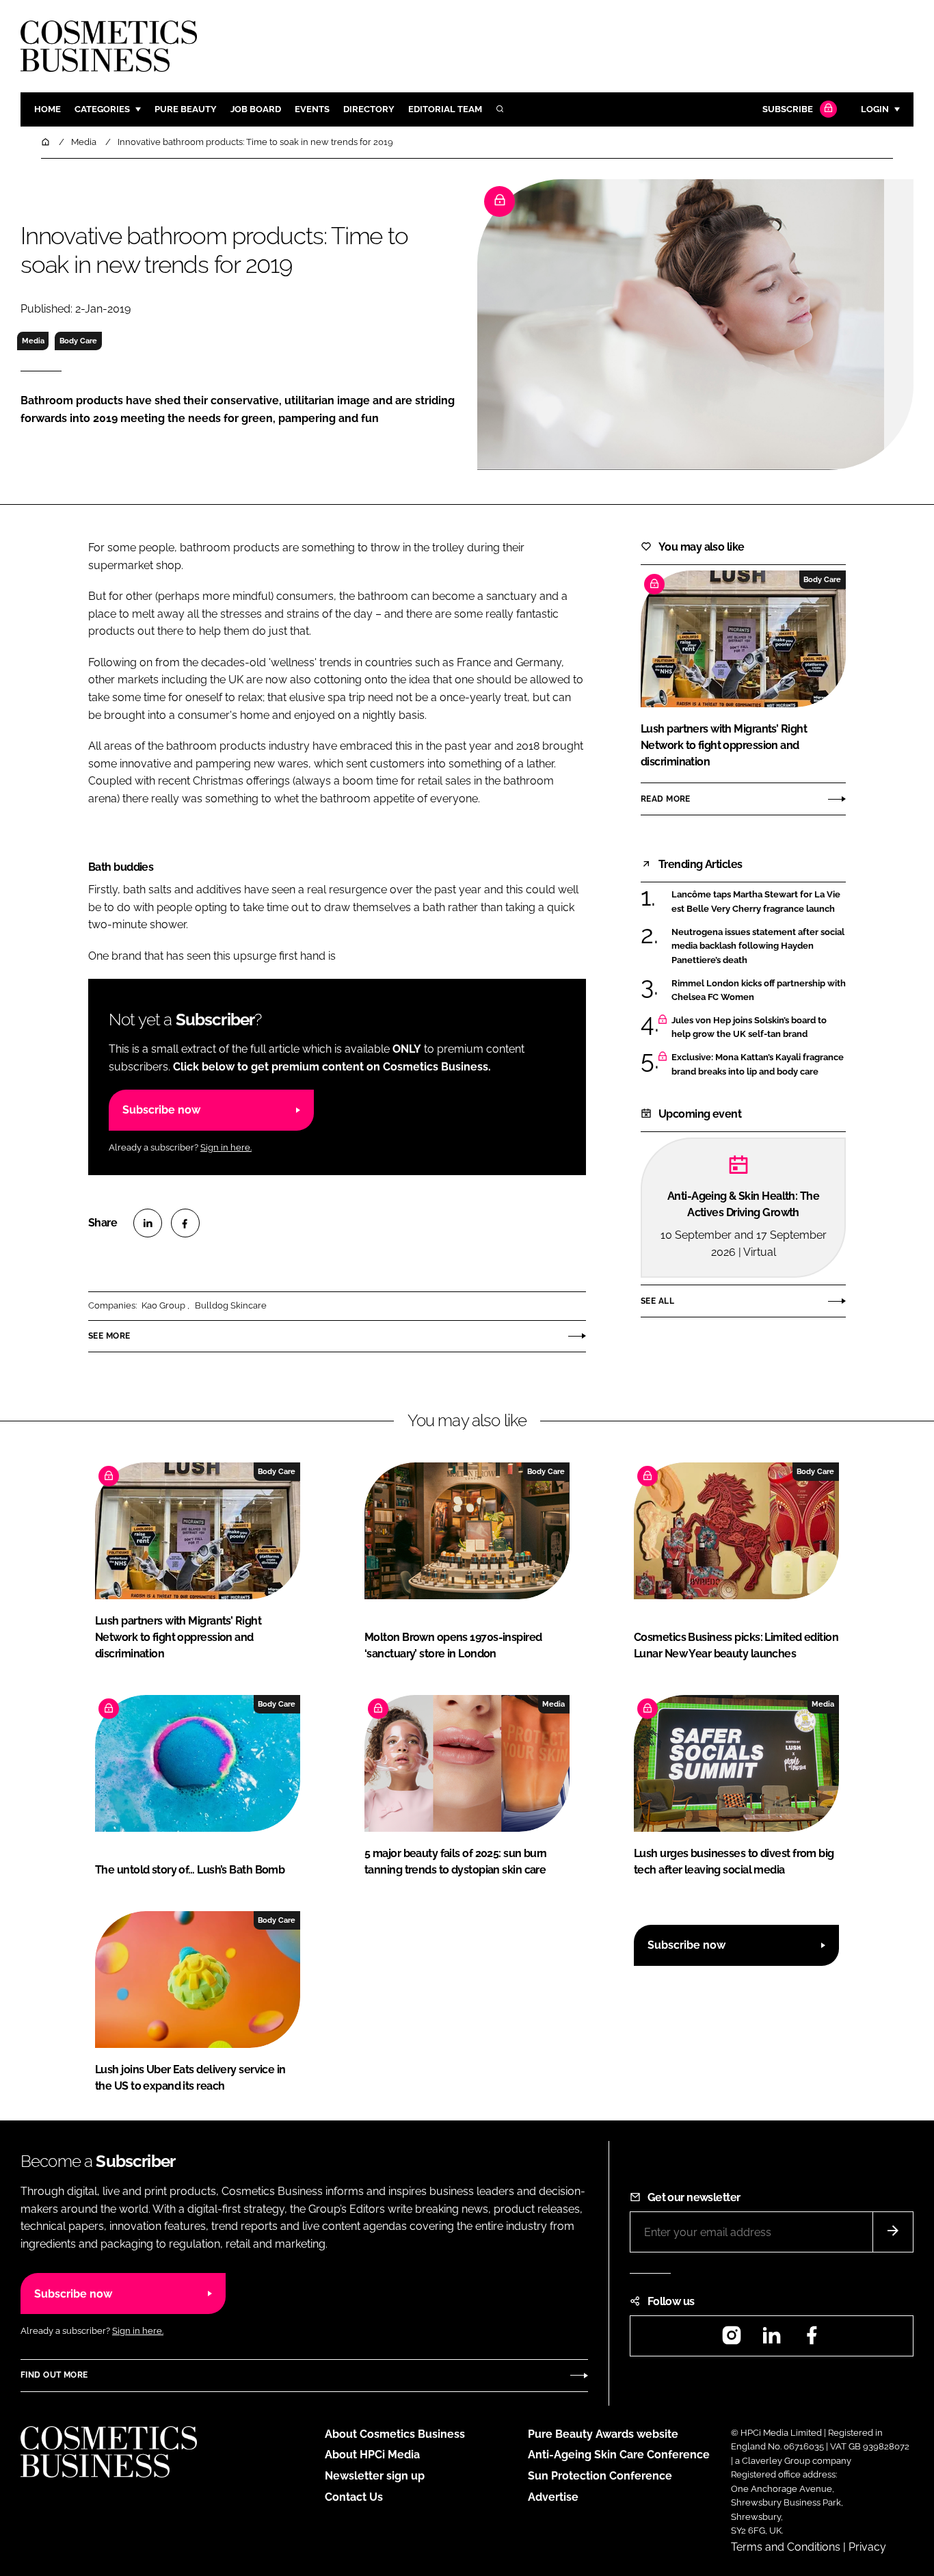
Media (33, 341)
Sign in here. (226, 1147)
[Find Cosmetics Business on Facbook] (812, 2340)
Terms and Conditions (786, 2547)
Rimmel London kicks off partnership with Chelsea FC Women (759, 991)
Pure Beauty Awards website (603, 2434)
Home (48, 109)
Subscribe (788, 109)
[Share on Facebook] (185, 1223)
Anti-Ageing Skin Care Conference (619, 2455)
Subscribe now (161, 1110)
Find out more (54, 2375)
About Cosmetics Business (395, 2434)
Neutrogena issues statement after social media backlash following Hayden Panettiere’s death (758, 946)
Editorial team (445, 109)
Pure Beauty (186, 109)
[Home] (46, 142)
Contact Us (354, 2497)
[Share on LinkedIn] (148, 1223)
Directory (369, 109)
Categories (102, 109)
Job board (256, 109)
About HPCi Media (372, 2455)
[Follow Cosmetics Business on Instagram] (732, 2340)
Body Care (78, 341)
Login (875, 109)
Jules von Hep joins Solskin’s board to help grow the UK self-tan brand (749, 1028)
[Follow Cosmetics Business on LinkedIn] (771, 2340)
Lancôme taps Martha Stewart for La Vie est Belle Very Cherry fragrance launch (756, 902)
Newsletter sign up (375, 2476)
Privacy (867, 2547)
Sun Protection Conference (600, 2476)
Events (312, 109)
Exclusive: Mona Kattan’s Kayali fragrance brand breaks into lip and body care (758, 1065)
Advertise (553, 2497)
